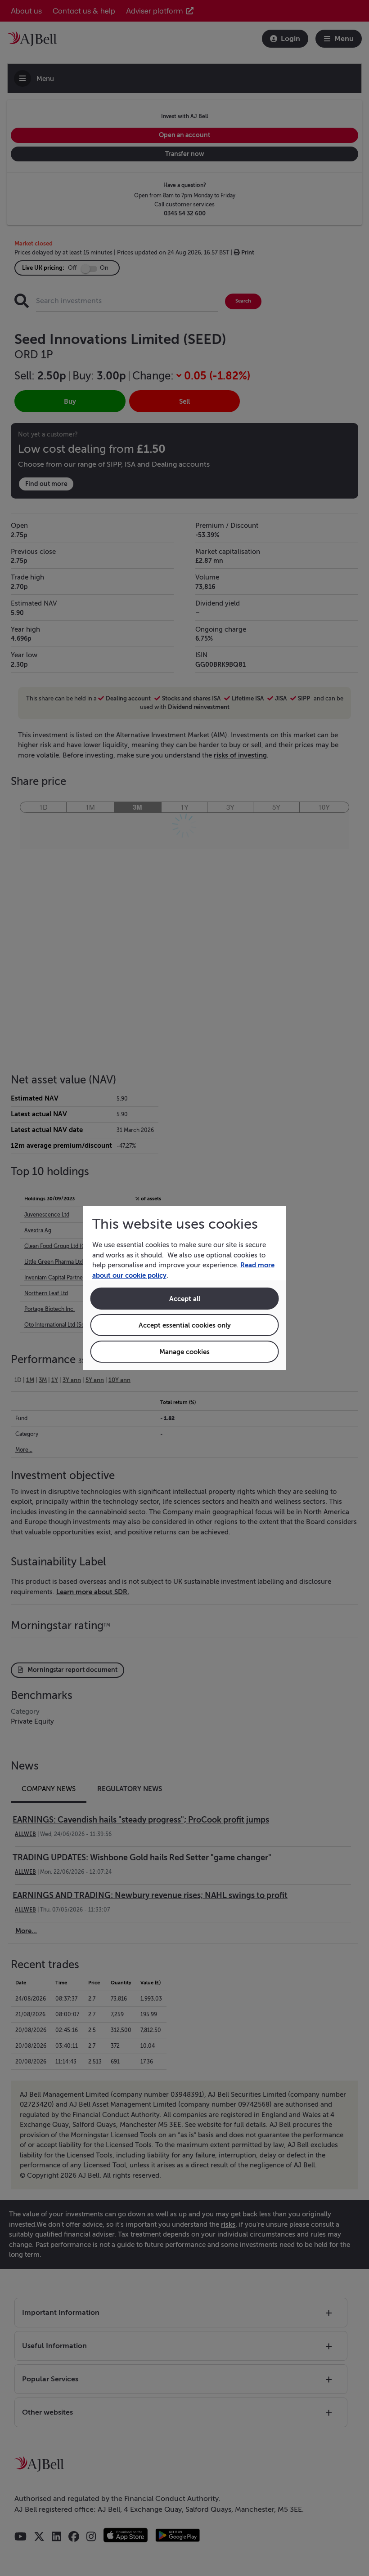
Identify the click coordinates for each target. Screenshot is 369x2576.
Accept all (185, 1299)
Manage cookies (184, 1352)
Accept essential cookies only (185, 1325)
